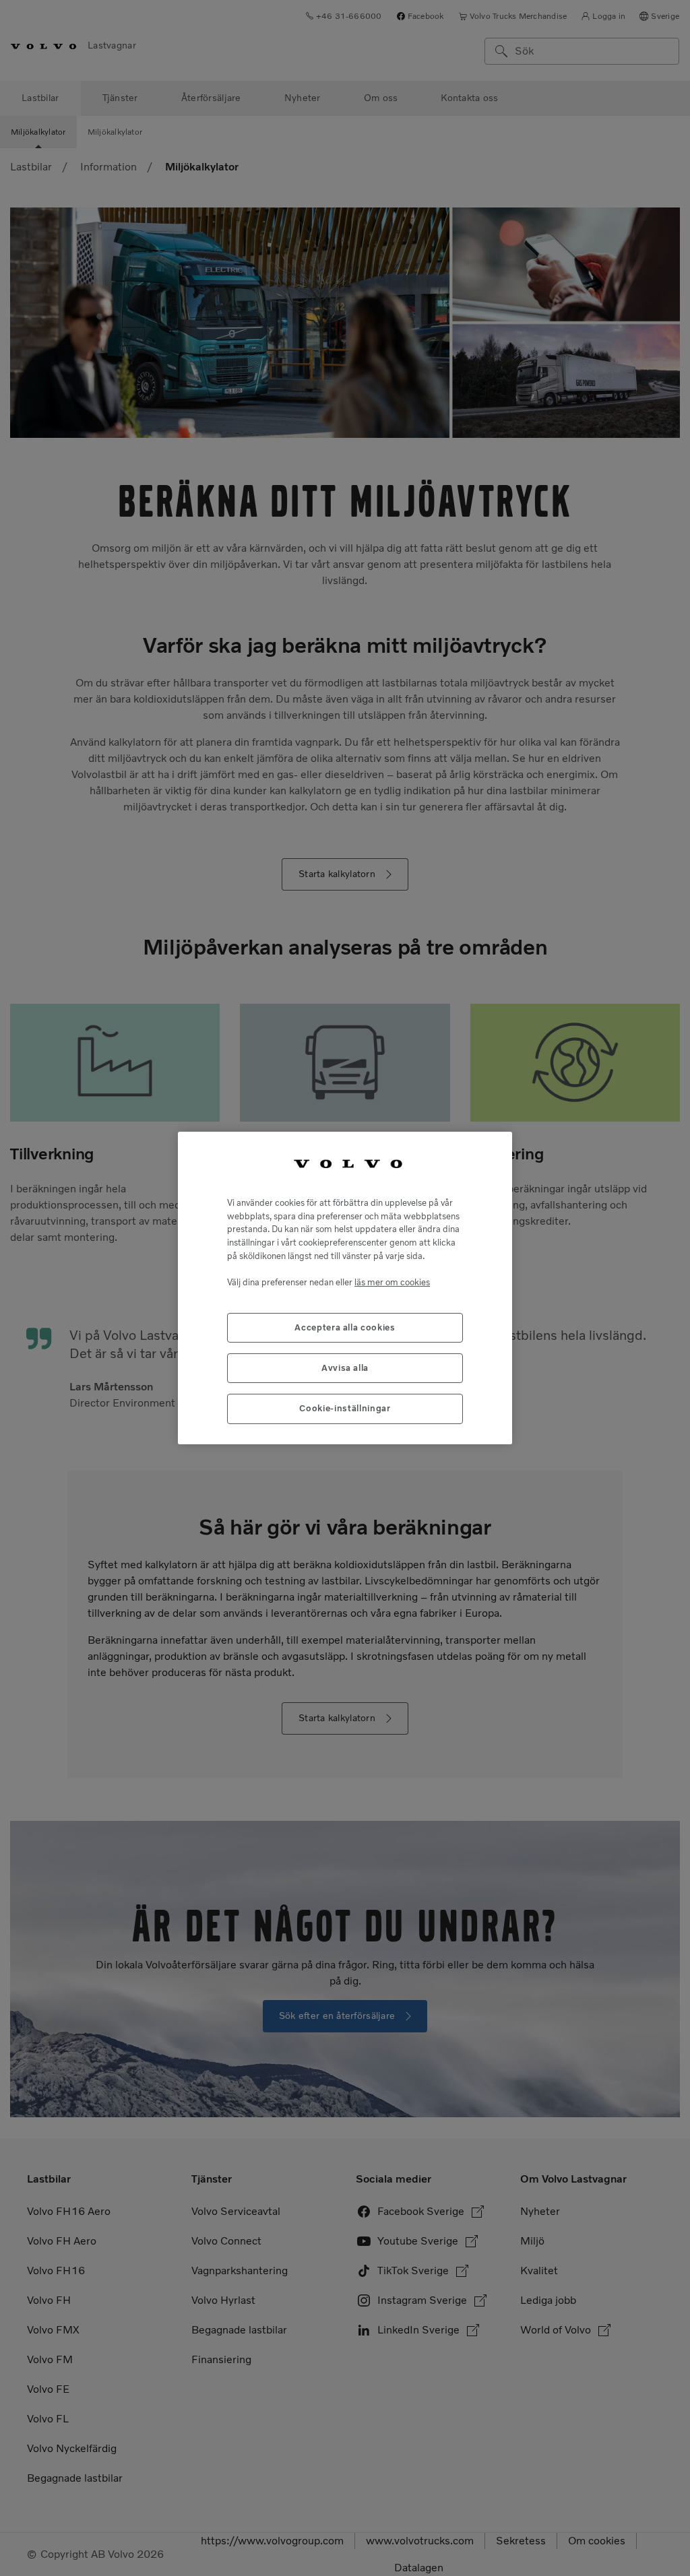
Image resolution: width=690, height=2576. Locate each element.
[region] (345, 1288)
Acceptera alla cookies (345, 1327)
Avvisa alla (345, 1368)
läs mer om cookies (392, 1282)
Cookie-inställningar (345, 1408)
